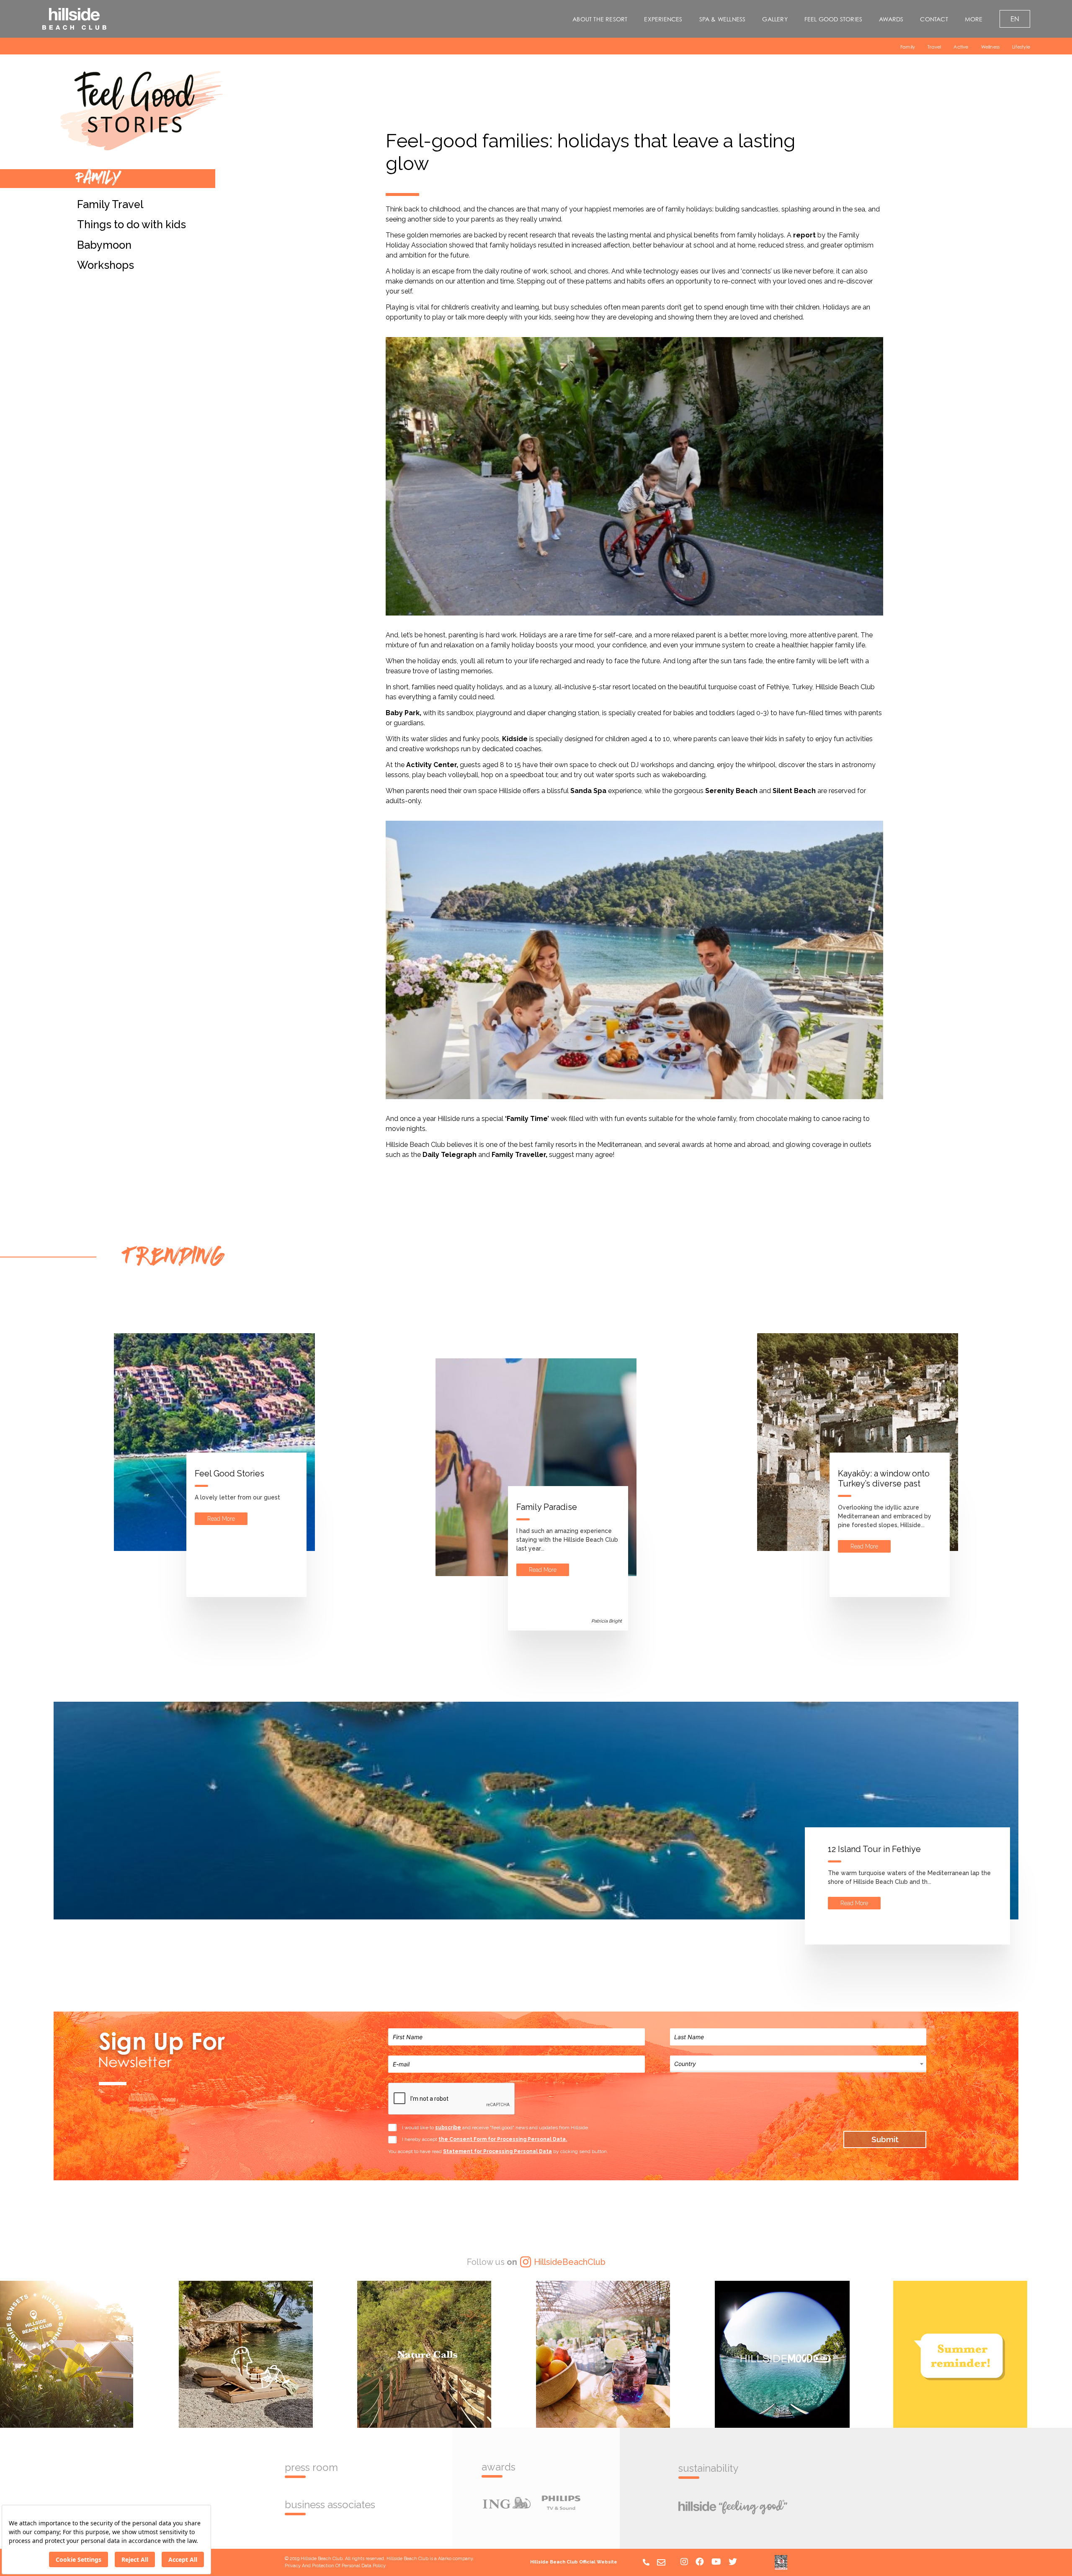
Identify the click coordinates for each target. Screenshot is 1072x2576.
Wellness (991, 47)
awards (499, 2467)
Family (908, 47)
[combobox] (798, 2063)
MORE (974, 19)
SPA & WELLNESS (723, 19)
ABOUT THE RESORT (600, 19)
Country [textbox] (685, 2064)
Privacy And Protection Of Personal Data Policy (335, 2566)
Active (961, 47)
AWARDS (891, 19)
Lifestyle (1021, 47)
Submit (885, 2139)
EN (1015, 19)
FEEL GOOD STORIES (833, 19)
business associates (330, 2505)
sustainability (708, 2468)
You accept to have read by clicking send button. (498, 2151)
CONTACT (934, 19)
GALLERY (775, 19)
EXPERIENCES (663, 19)
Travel (934, 47)
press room (311, 2468)
